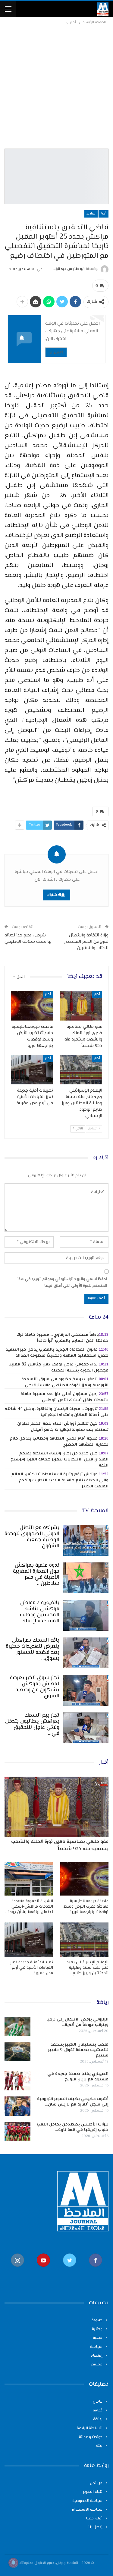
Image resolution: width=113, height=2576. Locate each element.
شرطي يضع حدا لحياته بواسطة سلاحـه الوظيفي (28, 939)
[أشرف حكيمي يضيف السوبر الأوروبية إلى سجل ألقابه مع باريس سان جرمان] (17, 2106)
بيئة (99, 2446)
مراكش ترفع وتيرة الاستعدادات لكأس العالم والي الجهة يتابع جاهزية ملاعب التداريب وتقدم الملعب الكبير (60, 1480)
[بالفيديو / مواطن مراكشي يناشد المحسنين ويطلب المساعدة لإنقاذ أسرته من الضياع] (86, 1615)
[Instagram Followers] (17, 2270)
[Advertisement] (56, 86)
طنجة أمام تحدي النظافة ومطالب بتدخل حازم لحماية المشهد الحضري (59, 1442)
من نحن (96, 2483)
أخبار (104, 214)
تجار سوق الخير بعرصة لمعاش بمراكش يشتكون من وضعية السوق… (35, 1687)
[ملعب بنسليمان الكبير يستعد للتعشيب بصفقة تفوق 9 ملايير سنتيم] (17, 2052)
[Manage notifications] (13, 2563)
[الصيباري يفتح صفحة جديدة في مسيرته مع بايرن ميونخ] (17, 2081)
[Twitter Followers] (70, 2270)
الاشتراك (56, 352)
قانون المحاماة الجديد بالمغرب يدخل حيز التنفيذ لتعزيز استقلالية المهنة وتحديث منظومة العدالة (57, 1353)
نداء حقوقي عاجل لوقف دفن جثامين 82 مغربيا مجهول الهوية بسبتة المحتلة (58, 1368)
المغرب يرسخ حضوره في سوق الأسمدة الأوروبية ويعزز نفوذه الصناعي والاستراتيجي (65, 1382)
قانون (98, 2402)
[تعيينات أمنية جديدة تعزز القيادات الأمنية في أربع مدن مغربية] (32, 1070)
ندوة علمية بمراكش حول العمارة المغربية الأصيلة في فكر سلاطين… (36, 1575)
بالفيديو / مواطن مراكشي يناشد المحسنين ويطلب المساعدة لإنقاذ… (39, 1612)
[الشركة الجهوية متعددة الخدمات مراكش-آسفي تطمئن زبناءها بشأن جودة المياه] (29, 1879)
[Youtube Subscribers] (43, 2270)
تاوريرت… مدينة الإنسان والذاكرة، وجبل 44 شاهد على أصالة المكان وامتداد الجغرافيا (57, 1412)
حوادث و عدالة (91, 2437)
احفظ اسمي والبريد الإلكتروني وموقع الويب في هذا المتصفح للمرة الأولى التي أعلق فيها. (62, 1283)
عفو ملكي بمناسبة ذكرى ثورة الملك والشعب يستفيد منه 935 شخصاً (60, 1845)
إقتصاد (97, 2356)
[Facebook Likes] (96, 2270)
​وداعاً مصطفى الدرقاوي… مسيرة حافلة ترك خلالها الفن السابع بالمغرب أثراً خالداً (63, 1338)
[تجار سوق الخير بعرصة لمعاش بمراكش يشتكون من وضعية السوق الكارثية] (86, 1690)
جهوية (97, 2320)
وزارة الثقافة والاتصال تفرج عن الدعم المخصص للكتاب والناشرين (86, 942)
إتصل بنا (95, 2527)
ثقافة (98, 2410)
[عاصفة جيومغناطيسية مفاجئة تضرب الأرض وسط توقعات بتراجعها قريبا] (32, 1006)
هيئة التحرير (93, 2492)
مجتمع (97, 2365)
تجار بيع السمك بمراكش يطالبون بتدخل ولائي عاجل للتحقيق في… (32, 1725)
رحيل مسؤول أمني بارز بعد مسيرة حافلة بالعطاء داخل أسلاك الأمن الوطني (64, 1397)
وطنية (97, 2329)
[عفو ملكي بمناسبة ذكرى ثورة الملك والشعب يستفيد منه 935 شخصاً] (81, 1006)
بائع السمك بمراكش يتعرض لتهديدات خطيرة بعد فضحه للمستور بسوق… (33, 1650)
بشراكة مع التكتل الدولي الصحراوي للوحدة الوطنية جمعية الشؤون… (32, 1537)
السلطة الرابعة (90, 2428)
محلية (98, 2338)
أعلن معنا (94, 2519)
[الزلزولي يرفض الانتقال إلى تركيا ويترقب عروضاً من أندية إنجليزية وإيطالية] (17, 2027)
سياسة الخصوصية (87, 2501)
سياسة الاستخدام (87, 2510)
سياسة (96, 2347)
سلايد (91, 214)
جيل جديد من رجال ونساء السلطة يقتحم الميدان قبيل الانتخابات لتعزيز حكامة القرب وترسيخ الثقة (60, 1460)
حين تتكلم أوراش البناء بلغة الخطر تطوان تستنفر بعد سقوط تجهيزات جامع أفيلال (63, 1427)
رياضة (98, 2419)
